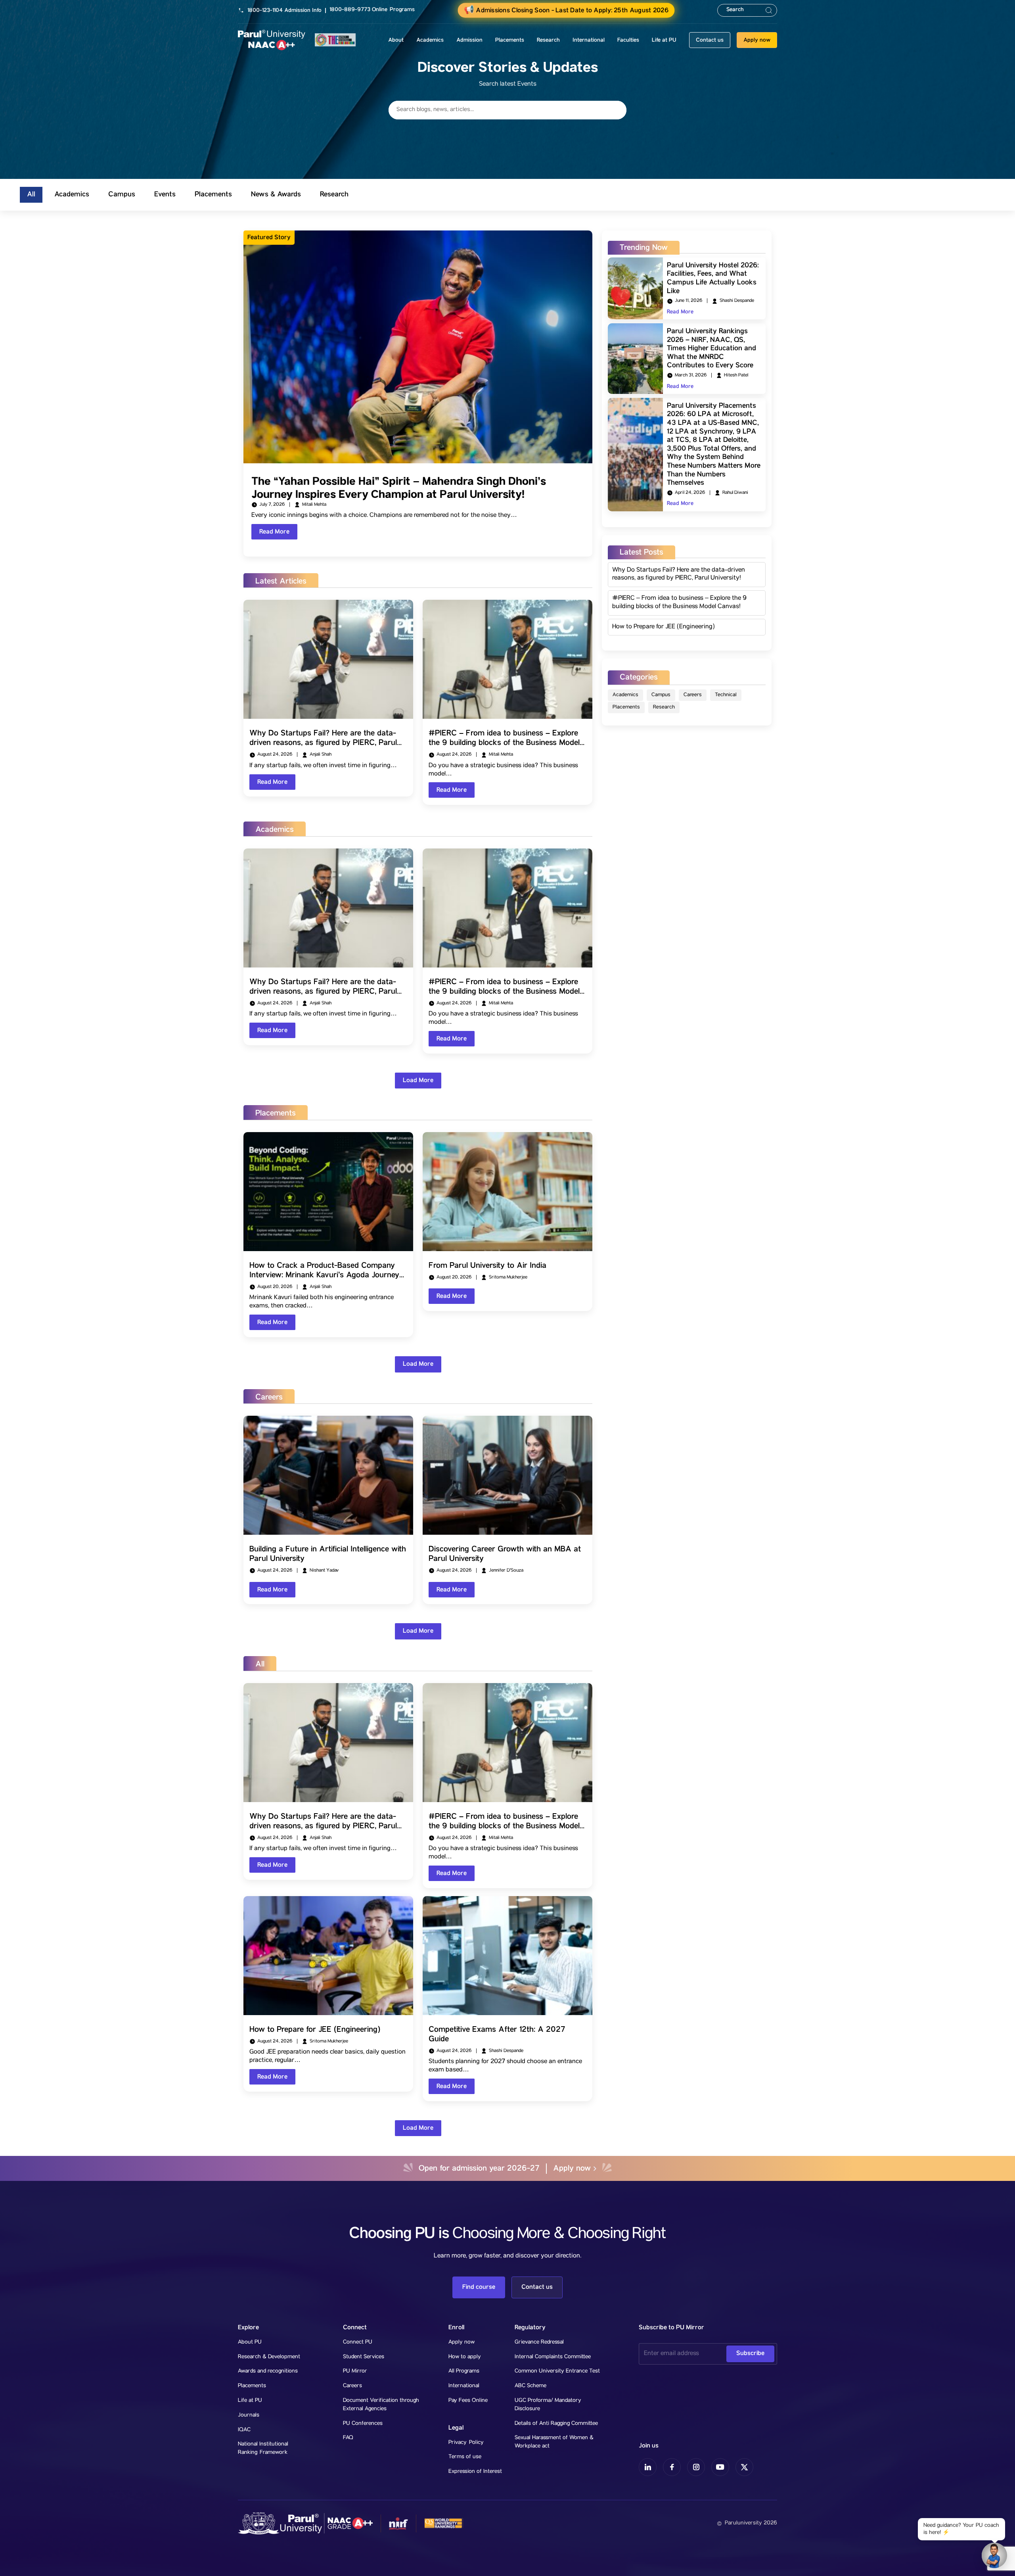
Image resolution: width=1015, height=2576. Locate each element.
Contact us (710, 40)
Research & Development (269, 2357)
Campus (661, 695)
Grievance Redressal (539, 2342)
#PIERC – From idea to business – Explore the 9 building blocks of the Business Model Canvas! (679, 603)
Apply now (757, 40)
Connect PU (358, 2342)
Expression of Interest (475, 2472)
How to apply (465, 2357)
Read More (274, 532)
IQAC (244, 2430)
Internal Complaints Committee (553, 2357)
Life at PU (250, 2401)
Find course (479, 2287)
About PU (250, 2342)
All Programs (464, 2371)
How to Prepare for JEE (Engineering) (664, 627)
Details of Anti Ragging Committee (556, 2424)
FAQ (348, 2438)
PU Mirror (355, 2371)
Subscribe (750, 2353)
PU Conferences (363, 2424)
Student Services (364, 2357)
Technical (726, 695)
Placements (626, 707)
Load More (418, 1080)
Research (664, 707)
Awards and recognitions (268, 2371)
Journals (249, 2415)
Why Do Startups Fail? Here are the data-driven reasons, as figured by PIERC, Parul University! (679, 575)
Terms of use (465, 2457)
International (464, 2386)
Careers (693, 695)
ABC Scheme (530, 2386)
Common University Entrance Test (557, 2371)
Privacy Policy (466, 2443)
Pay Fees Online (468, 2401)
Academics (625, 695)
